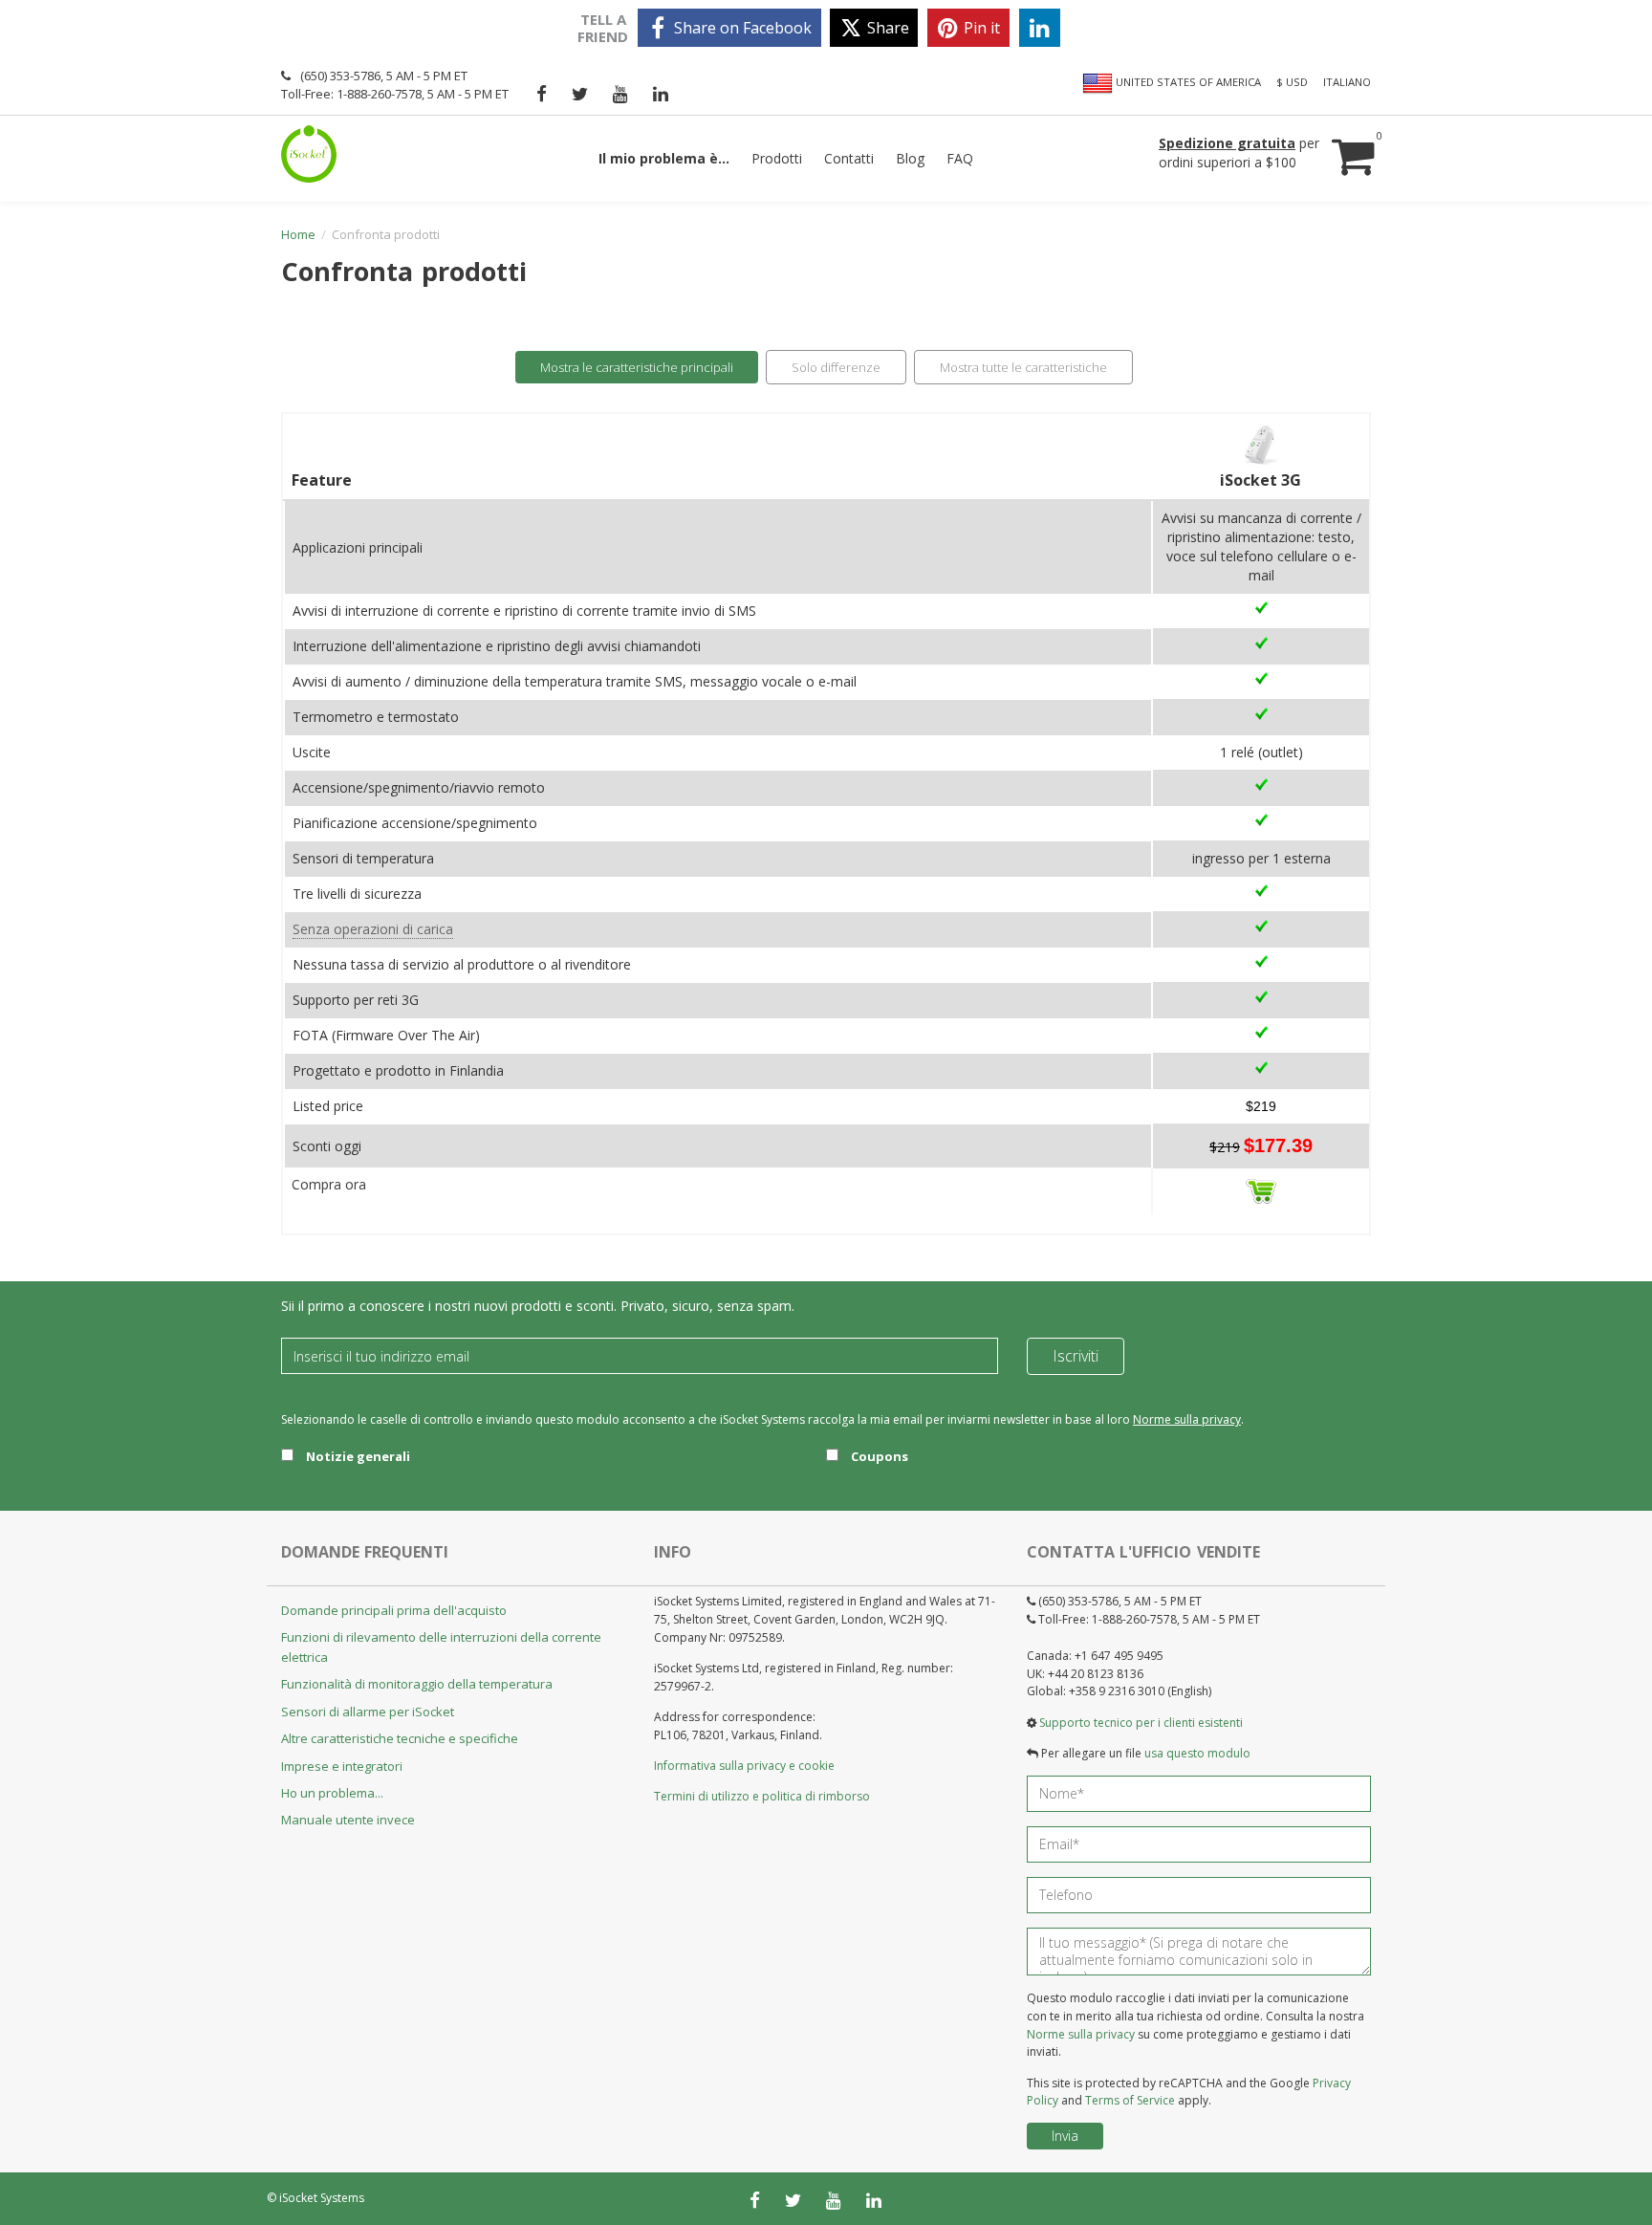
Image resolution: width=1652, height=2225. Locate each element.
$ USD (1292, 82)
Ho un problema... (332, 1793)
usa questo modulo (1197, 1753)
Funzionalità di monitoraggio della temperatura (417, 1684)
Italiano (1347, 82)
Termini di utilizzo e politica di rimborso (762, 1796)
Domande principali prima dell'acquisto (394, 1610)
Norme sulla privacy (1187, 1419)
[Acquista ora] (1261, 1190)
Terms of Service (1130, 2100)
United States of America (1187, 82)
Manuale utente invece (348, 1820)
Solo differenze (836, 367)
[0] (1351, 138)
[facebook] (542, 94)
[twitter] (580, 94)
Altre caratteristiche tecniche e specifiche (400, 1738)
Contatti (849, 158)
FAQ (960, 158)
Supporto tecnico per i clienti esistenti (1141, 1723)
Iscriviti (1076, 1356)
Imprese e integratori (342, 1766)
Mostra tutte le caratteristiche (1023, 367)
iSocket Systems (322, 2198)
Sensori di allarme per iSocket (368, 1712)
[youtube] (620, 94)
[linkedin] (1040, 28)
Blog (910, 158)
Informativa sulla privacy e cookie (744, 1766)
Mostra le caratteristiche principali (637, 367)
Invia (1065, 2136)
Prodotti (777, 158)
